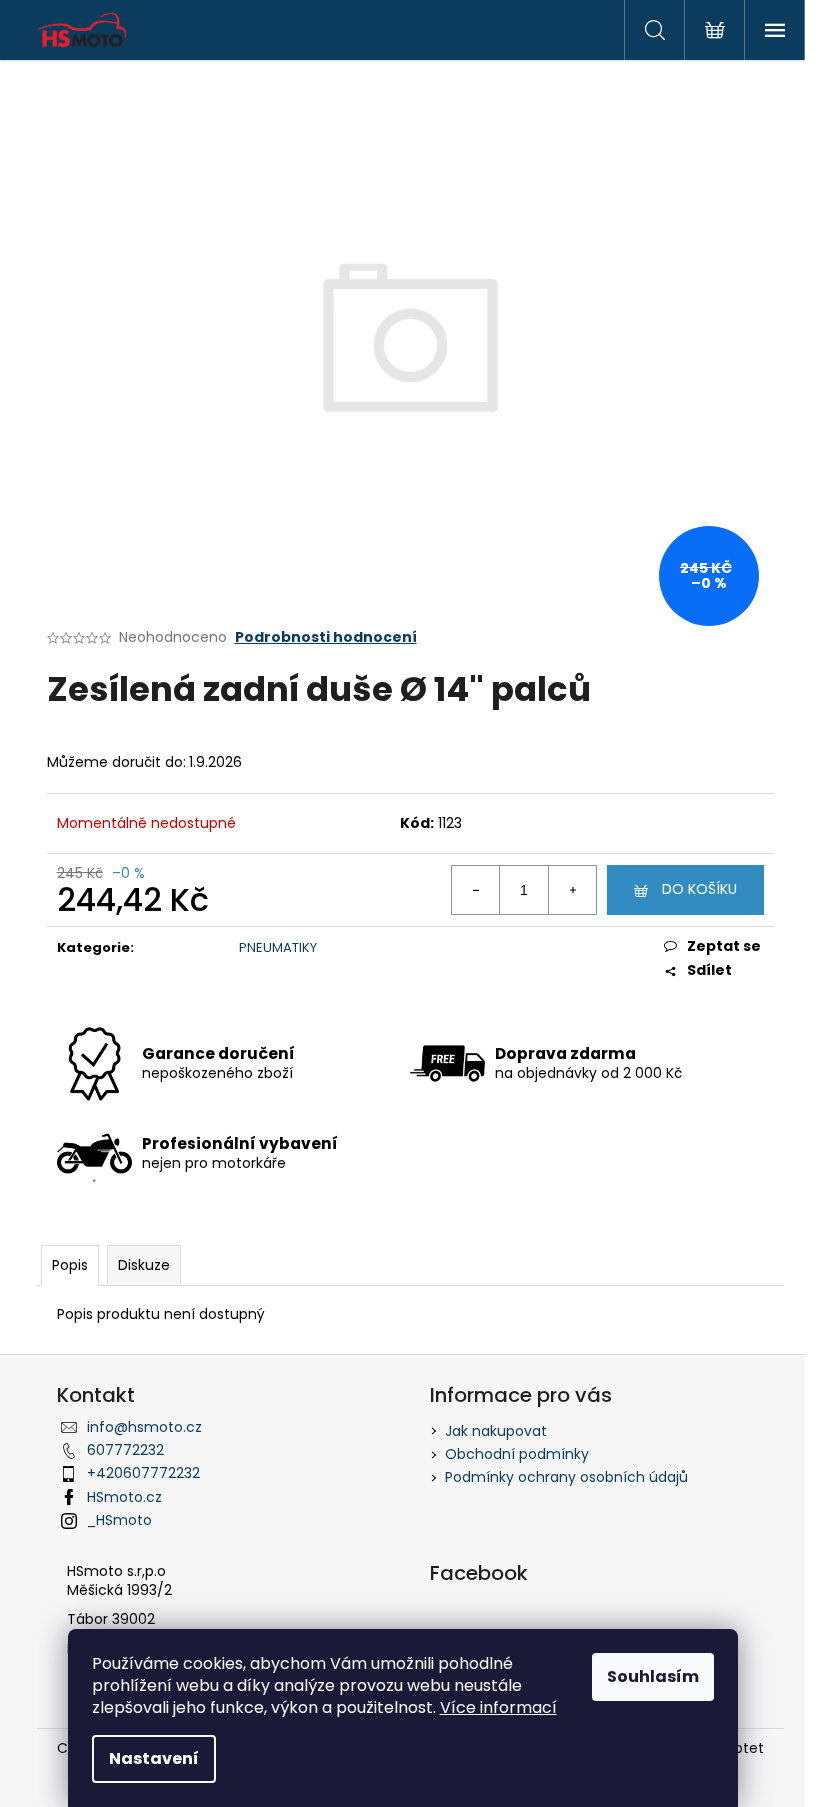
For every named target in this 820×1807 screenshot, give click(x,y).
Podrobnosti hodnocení (326, 637)
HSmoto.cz (124, 1497)
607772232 (125, 1450)
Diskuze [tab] (144, 1265)
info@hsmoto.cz (144, 1427)
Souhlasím (653, 1676)
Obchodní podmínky (517, 1454)
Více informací (498, 1707)
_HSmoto (119, 1520)
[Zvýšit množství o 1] (572, 890)
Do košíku (699, 889)
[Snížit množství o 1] (476, 890)
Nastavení (154, 1758)
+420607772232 (143, 1473)
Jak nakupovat (496, 1431)
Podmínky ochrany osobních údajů (566, 1477)
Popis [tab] (70, 1265)
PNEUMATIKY (278, 947)
